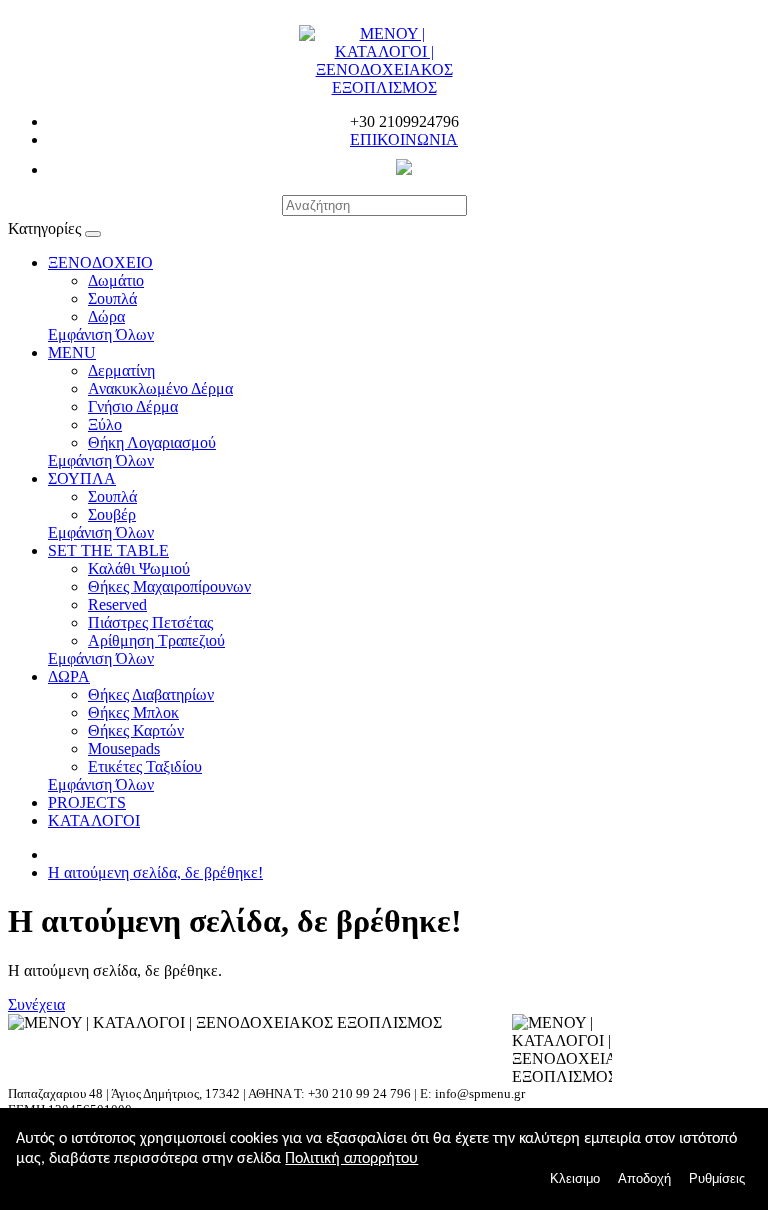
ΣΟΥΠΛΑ (82, 478)
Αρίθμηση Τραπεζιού (156, 640)
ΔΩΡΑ (69, 676)
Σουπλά (112, 298)
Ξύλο (105, 424)
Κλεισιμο (575, 1178)
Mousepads (124, 748)
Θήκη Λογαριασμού (152, 442)
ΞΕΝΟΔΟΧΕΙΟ (100, 262)
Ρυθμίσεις (717, 1178)
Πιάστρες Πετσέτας (150, 622)
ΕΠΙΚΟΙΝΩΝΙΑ (404, 139)
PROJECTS (87, 802)
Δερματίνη (121, 370)
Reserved (117, 604)
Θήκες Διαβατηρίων (151, 694)
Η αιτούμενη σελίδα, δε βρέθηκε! (155, 872)
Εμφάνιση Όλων (101, 334)
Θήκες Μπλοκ (133, 712)
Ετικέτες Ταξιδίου (145, 766)
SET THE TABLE (108, 550)
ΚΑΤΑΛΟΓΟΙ (94, 820)
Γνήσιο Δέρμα (133, 406)
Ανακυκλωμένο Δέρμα (160, 388)
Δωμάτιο (116, 280)
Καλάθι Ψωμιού (139, 568)
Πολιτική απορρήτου (351, 1159)
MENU (72, 352)
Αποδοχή (644, 1178)
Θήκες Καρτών (136, 730)
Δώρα (106, 316)
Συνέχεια (36, 1004)
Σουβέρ (112, 514)
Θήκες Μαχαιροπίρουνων (169, 586)
